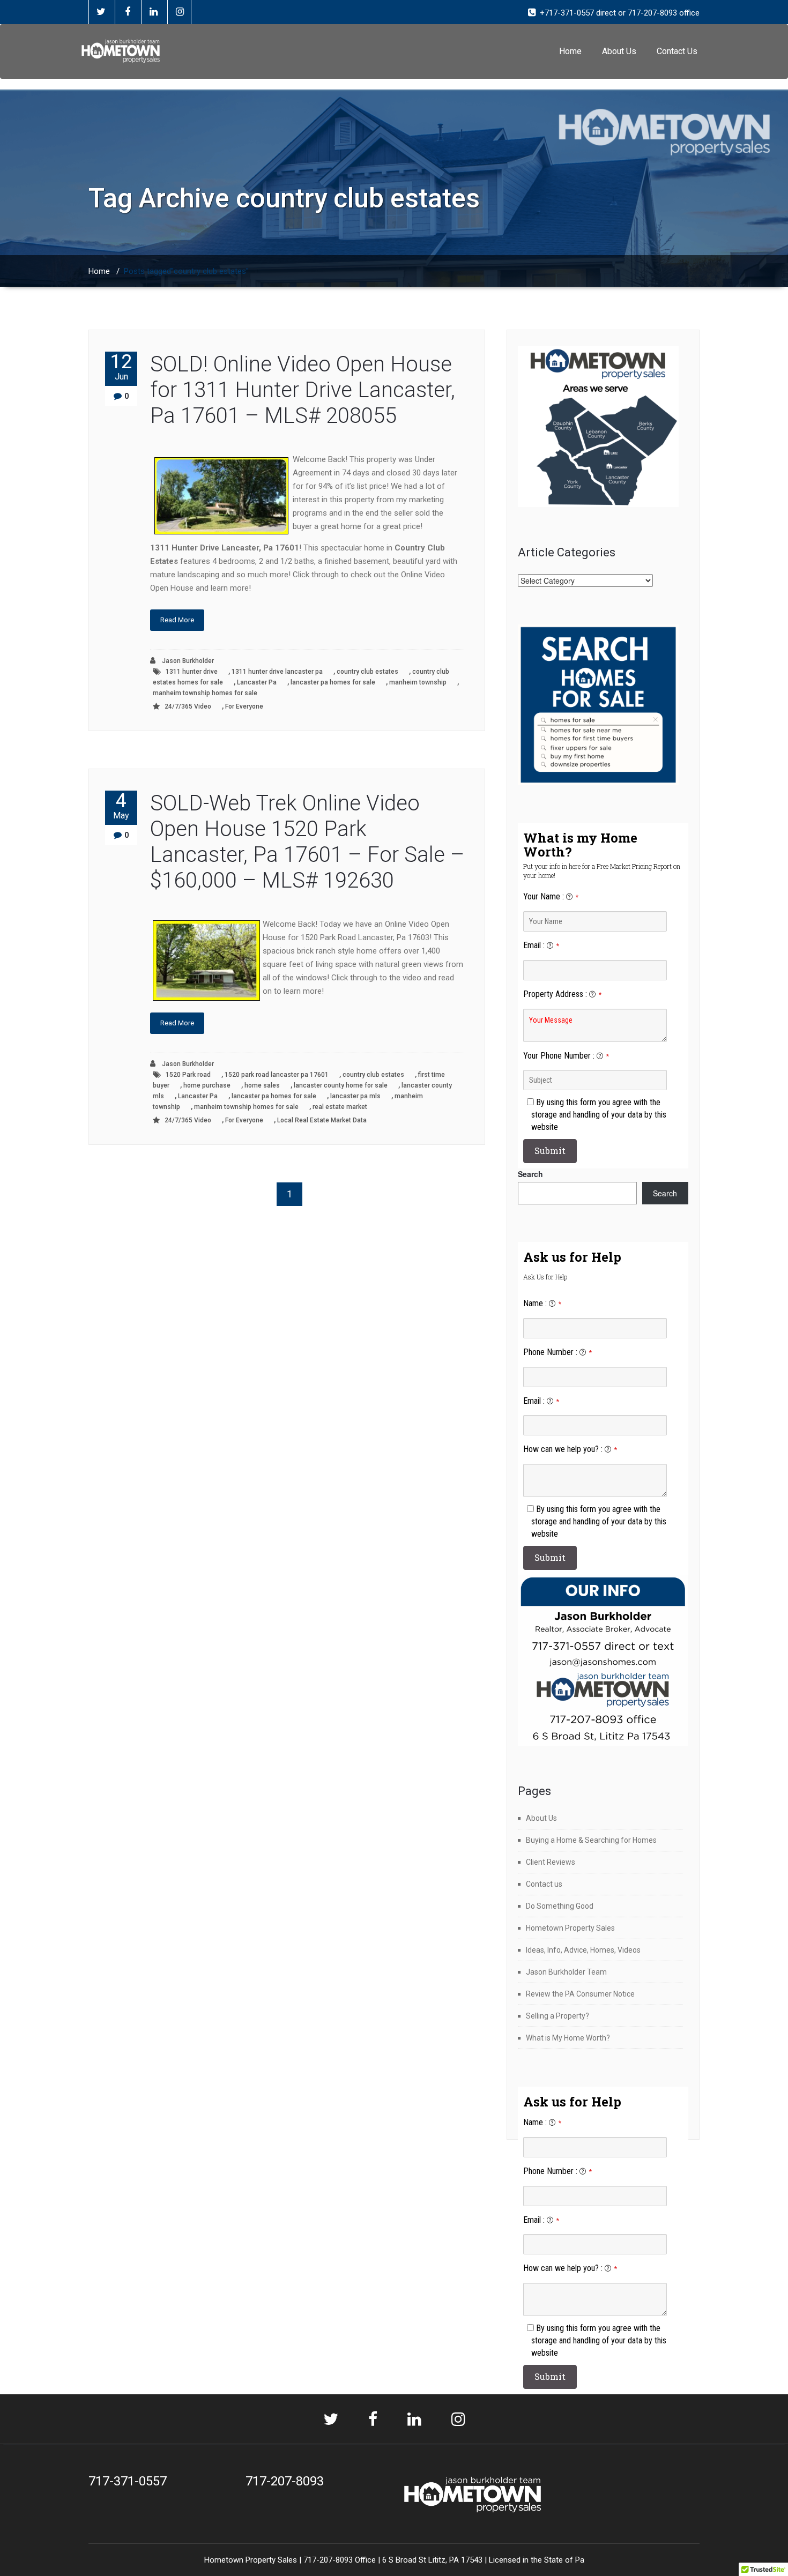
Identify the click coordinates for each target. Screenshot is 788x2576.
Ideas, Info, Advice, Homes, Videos (583, 1950)
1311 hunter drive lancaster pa (277, 672)
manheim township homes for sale (205, 693)
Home (570, 51)
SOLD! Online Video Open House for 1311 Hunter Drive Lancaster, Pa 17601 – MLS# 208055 (303, 390)
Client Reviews (551, 1862)
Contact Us (677, 51)
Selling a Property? (557, 2016)
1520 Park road (188, 1075)
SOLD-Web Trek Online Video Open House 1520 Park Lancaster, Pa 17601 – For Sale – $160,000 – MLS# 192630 (307, 842)
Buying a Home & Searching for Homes (591, 1840)
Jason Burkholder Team (566, 1972)
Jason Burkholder (187, 661)
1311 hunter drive (192, 672)
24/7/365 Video (188, 706)
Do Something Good (560, 1906)
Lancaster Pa (257, 682)
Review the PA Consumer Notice (580, 1994)
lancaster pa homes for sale (333, 682)
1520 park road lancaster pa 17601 (277, 1075)
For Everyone (244, 706)
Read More (177, 620)
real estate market (340, 1107)
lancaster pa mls (355, 1096)
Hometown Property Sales (570, 1928)
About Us (619, 51)
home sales (262, 1085)
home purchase (207, 1085)
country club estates (367, 672)
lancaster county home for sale (341, 1085)
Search (530, 1174)
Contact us (544, 1884)
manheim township (418, 682)
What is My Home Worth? (568, 2038)
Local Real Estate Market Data (322, 1120)
